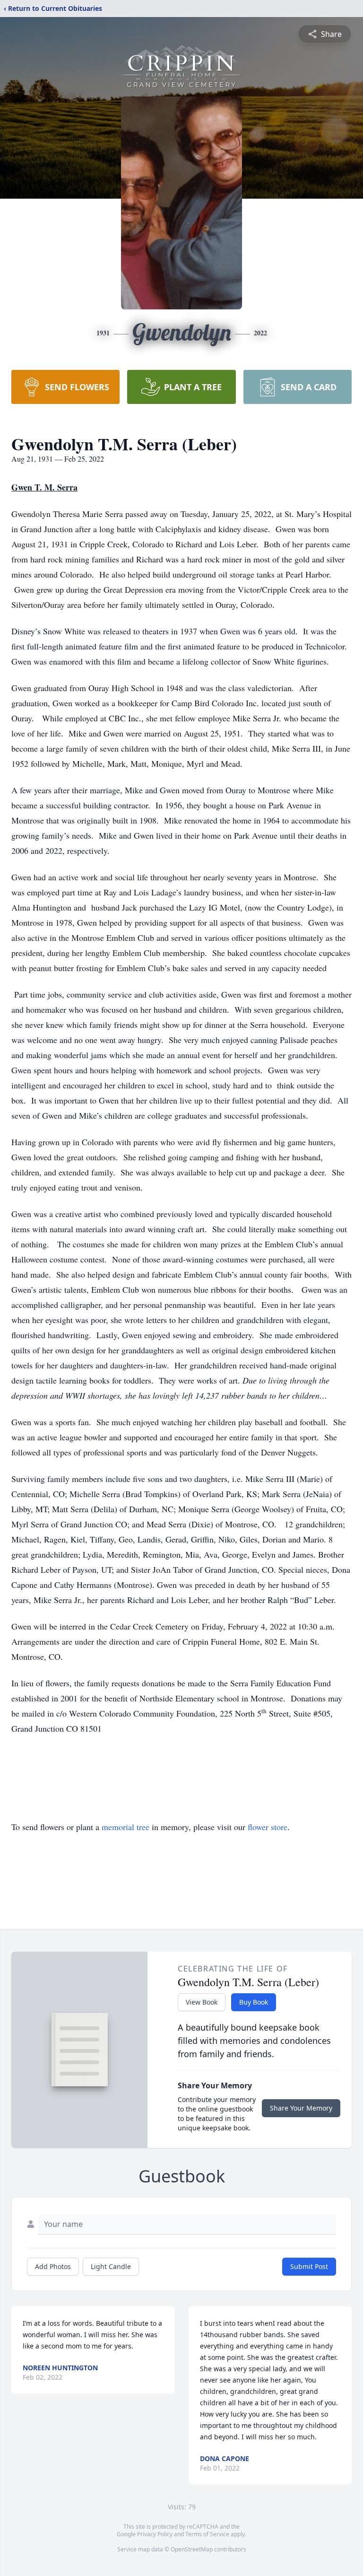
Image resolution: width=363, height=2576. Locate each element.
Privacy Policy (155, 2534)
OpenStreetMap (192, 2549)
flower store (268, 1827)
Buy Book (254, 2002)
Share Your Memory (301, 2108)
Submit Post (309, 2266)
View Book (202, 2002)
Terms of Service (207, 2534)
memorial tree (125, 1827)
